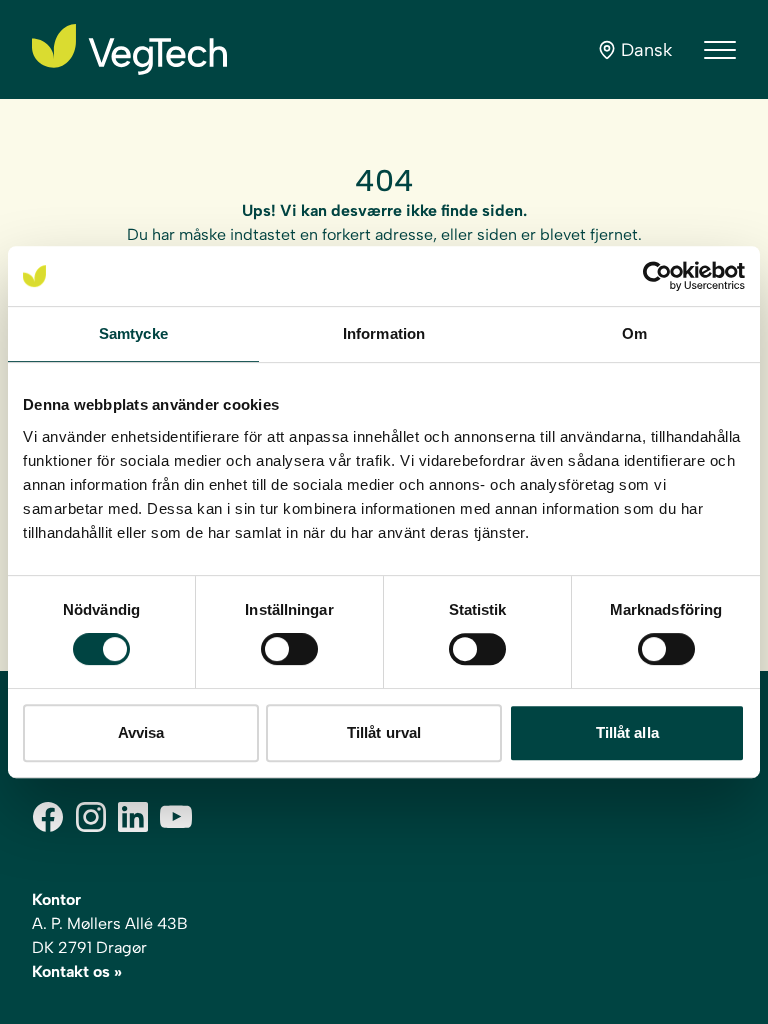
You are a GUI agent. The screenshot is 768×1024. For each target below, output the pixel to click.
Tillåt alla (627, 732)
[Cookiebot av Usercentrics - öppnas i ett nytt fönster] (657, 276)
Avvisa (141, 732)
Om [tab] (634, 333)
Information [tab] (384, 333)
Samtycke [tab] (133, 333)
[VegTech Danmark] (129, 49)
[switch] (289, 649)
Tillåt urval (384, 732)
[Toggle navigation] (720, 50)
